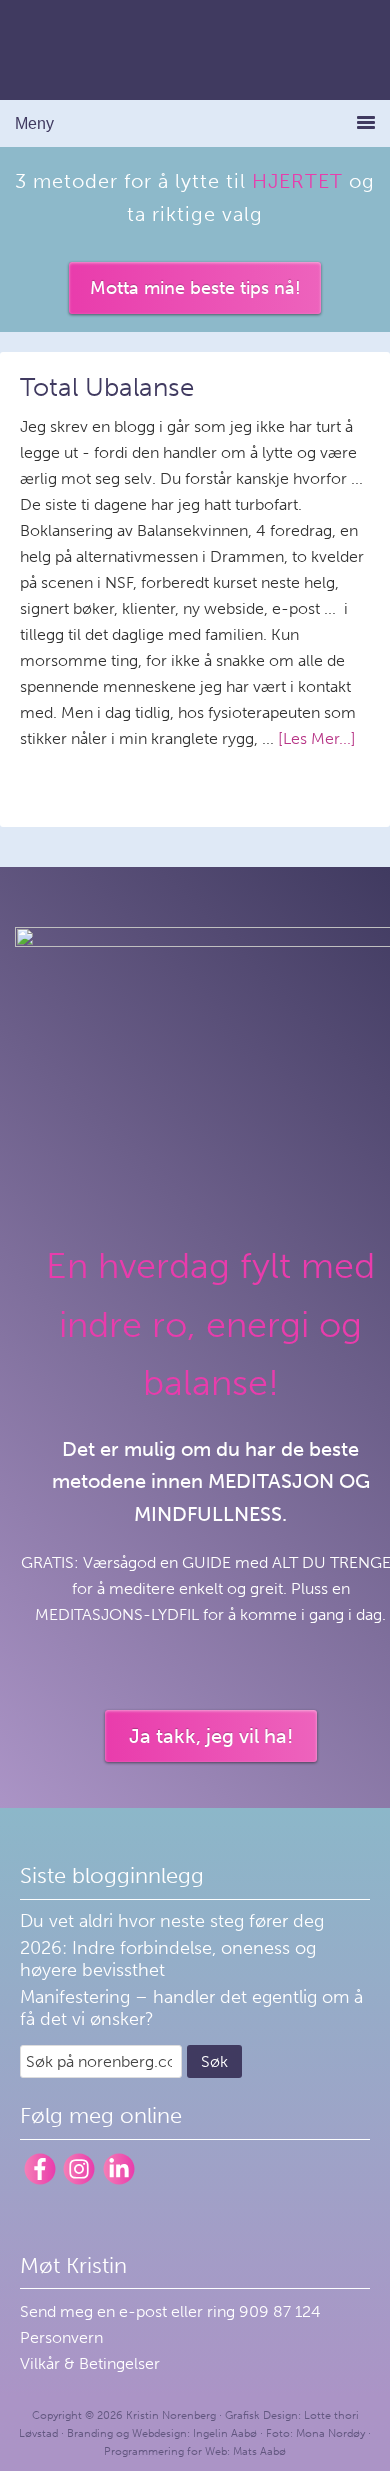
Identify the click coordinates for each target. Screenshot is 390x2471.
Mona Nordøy (330, 2433)
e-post (145, 2311)
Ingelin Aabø (225, 2433)
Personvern (61, 2337)
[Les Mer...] (317, 738)
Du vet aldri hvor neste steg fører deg (172, 1921)
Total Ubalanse (107, 387)
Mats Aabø (259, 2451)
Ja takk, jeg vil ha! (211, 1736)
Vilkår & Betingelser (90, 2363)
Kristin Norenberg (195, 50)
